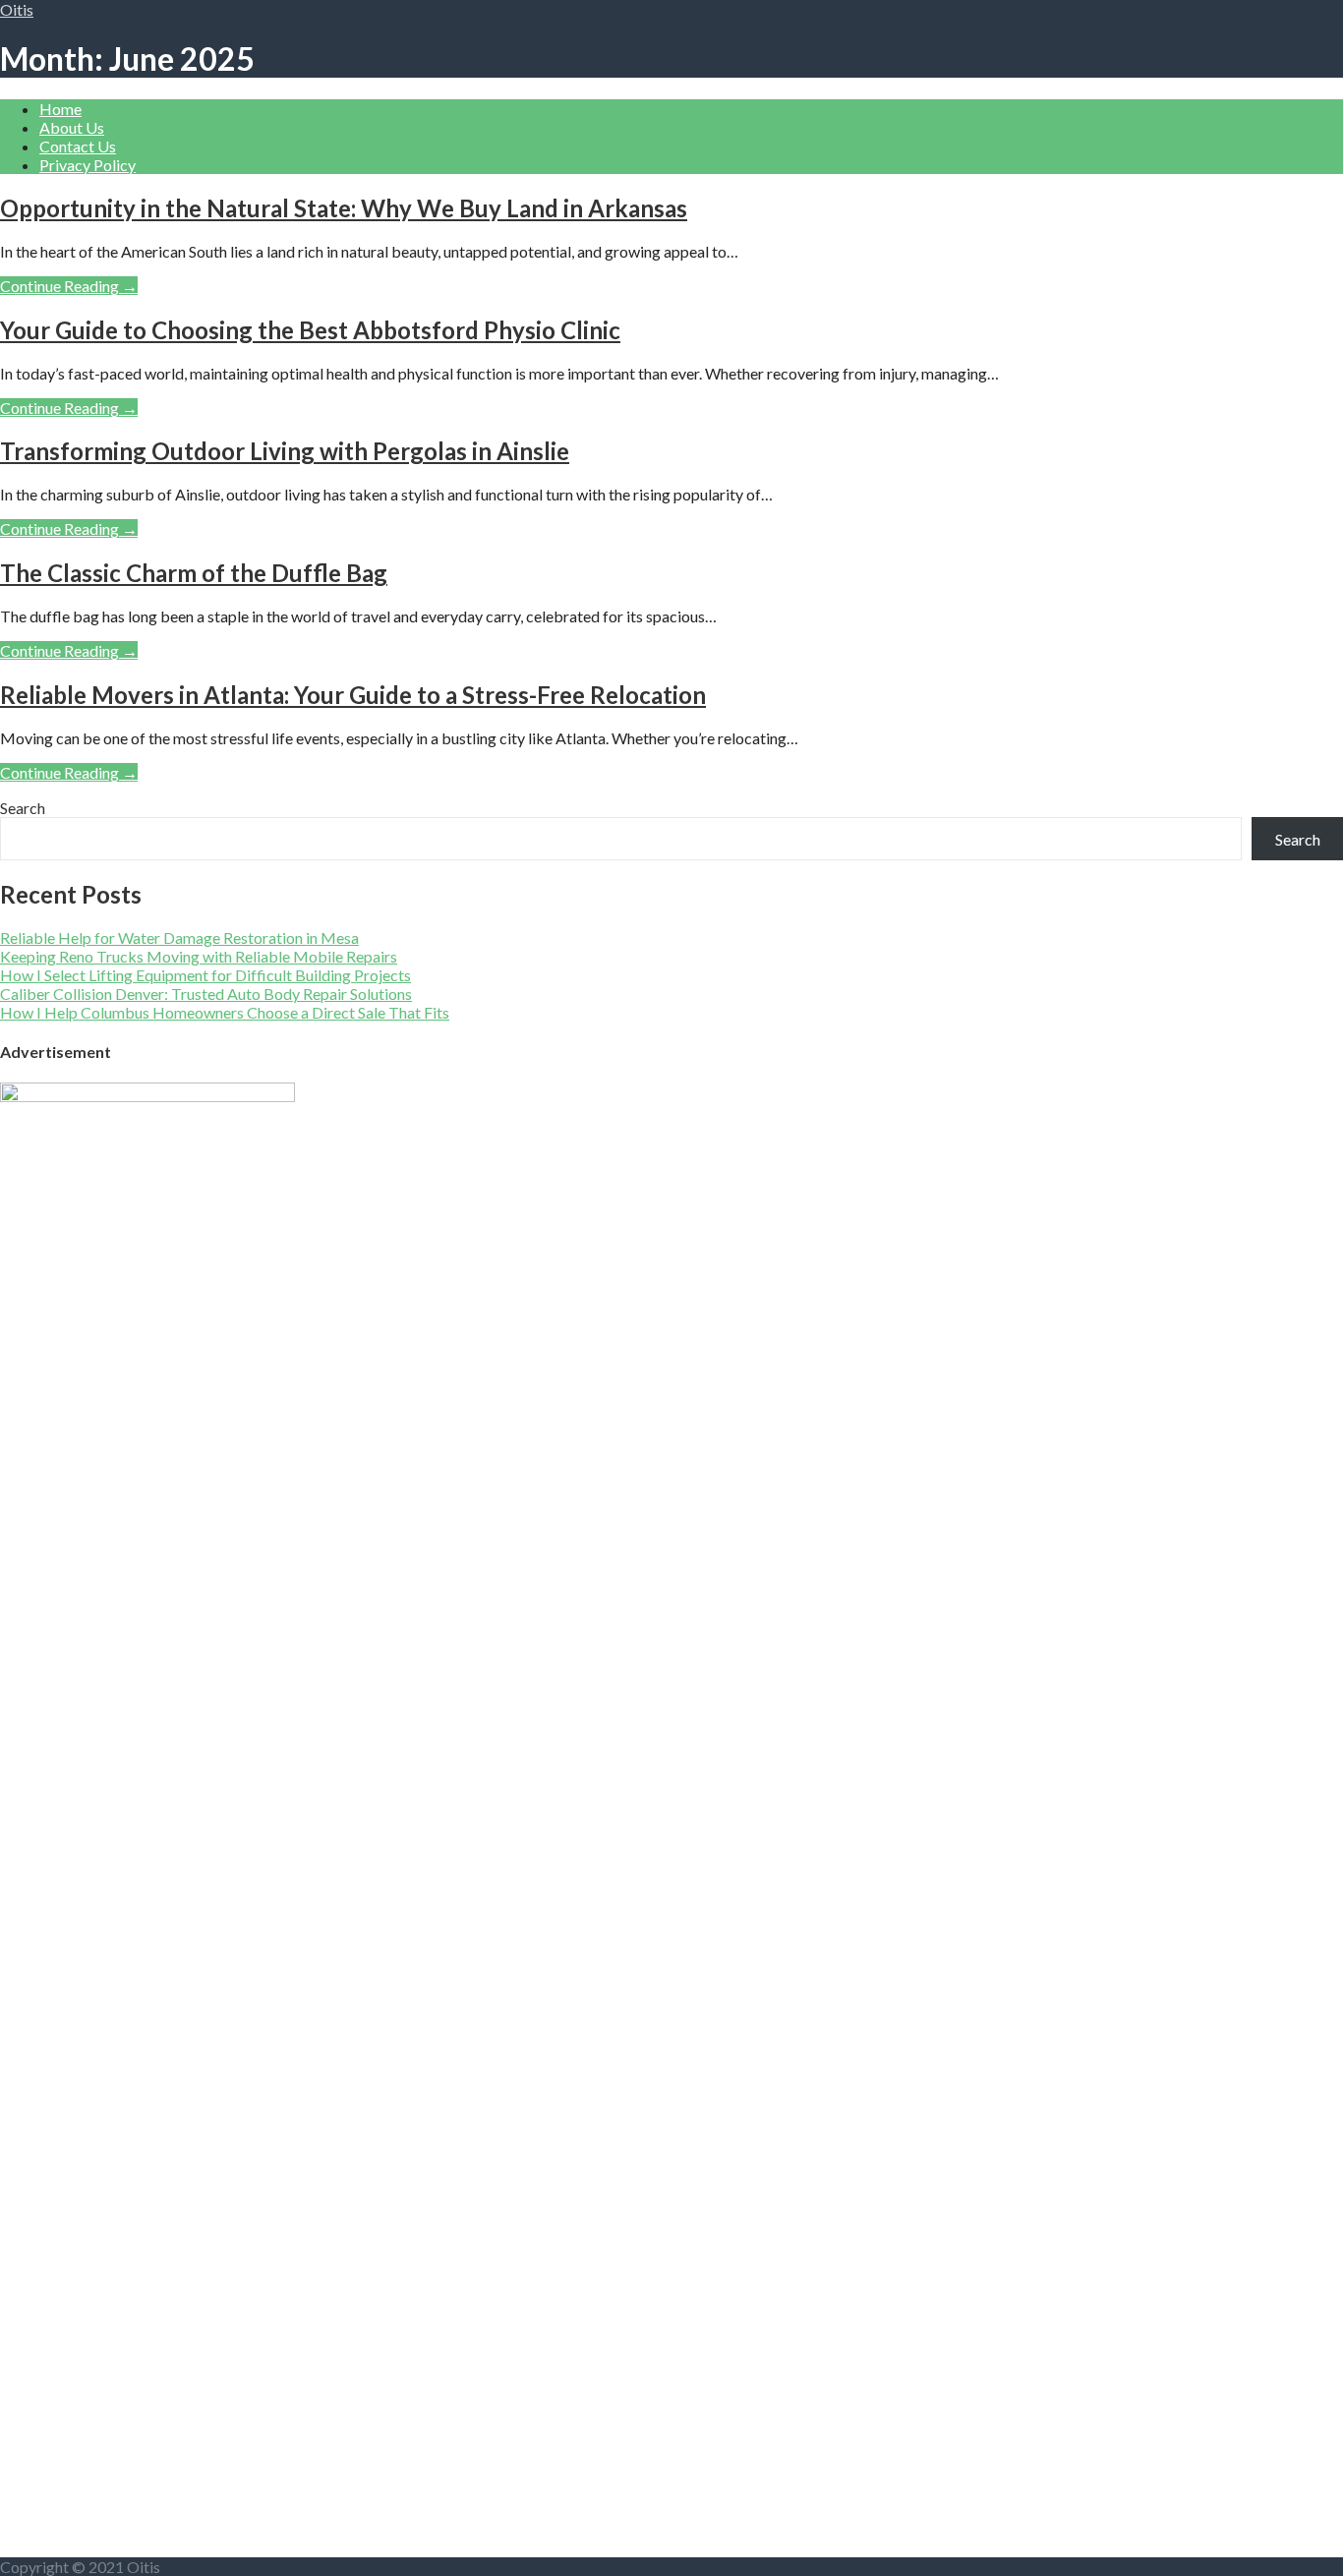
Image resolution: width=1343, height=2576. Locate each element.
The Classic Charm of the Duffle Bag (194, 573)
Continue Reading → (69, 286)
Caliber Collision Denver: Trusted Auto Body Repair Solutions (206, 994)
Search (23, 808)
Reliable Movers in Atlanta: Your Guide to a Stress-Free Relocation (353, 695)
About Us (72, 127)
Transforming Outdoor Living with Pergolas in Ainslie (285, 451)
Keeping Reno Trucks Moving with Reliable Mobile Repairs (199, 956)
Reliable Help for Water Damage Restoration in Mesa (179, 937)
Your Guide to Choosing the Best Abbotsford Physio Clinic (310, 330)
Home (60, 109)
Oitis (17, 9)
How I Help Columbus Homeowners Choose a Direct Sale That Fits (225, 1012)
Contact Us (78, 146)
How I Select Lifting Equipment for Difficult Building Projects (205, 975)
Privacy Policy (88, 165)
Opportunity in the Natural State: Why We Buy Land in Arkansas (344, 208)
